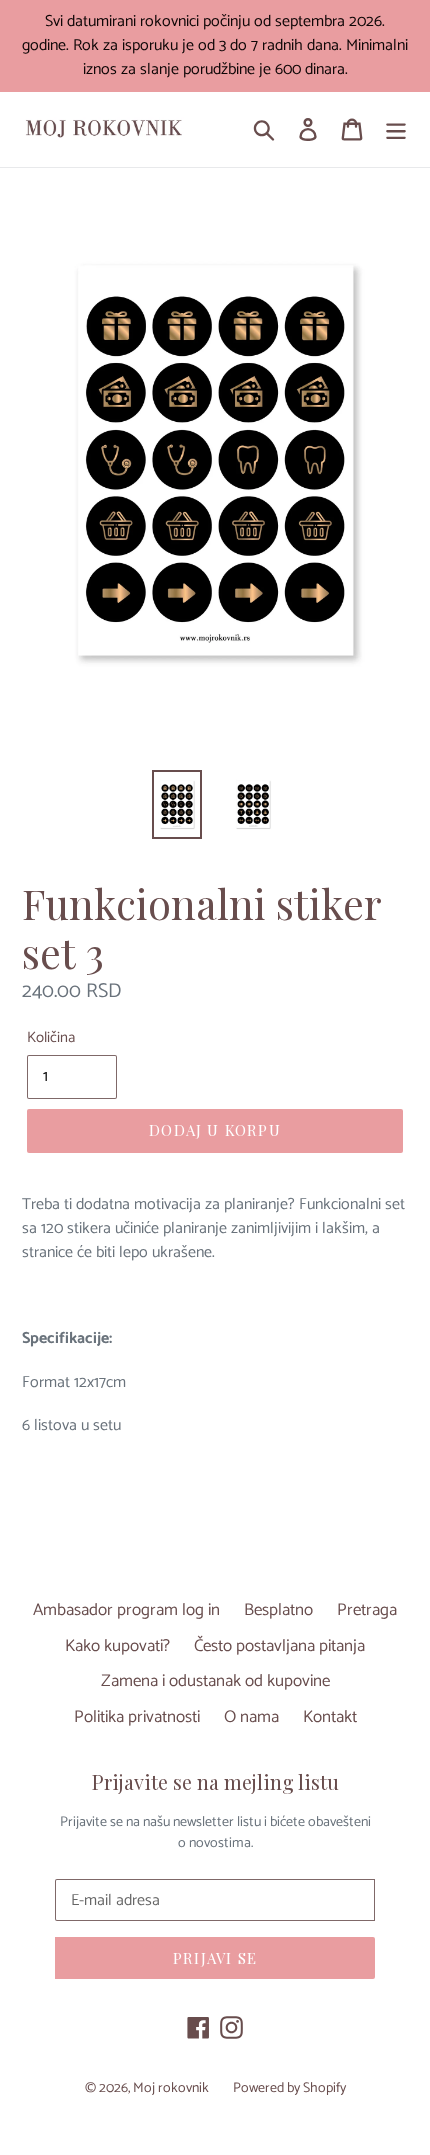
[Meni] (396, 130)
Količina (51, 1038)
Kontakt (330, 1717)
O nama (251, 1717)
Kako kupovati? (117, 1646)
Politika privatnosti (137, 1717)
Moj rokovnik (171, 2088)
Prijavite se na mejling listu (215, 1782)
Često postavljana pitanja (279, 1646)
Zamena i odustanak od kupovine (215, 1681)
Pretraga (367, 1610)
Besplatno (278, 1610)
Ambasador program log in (126, 1610)
